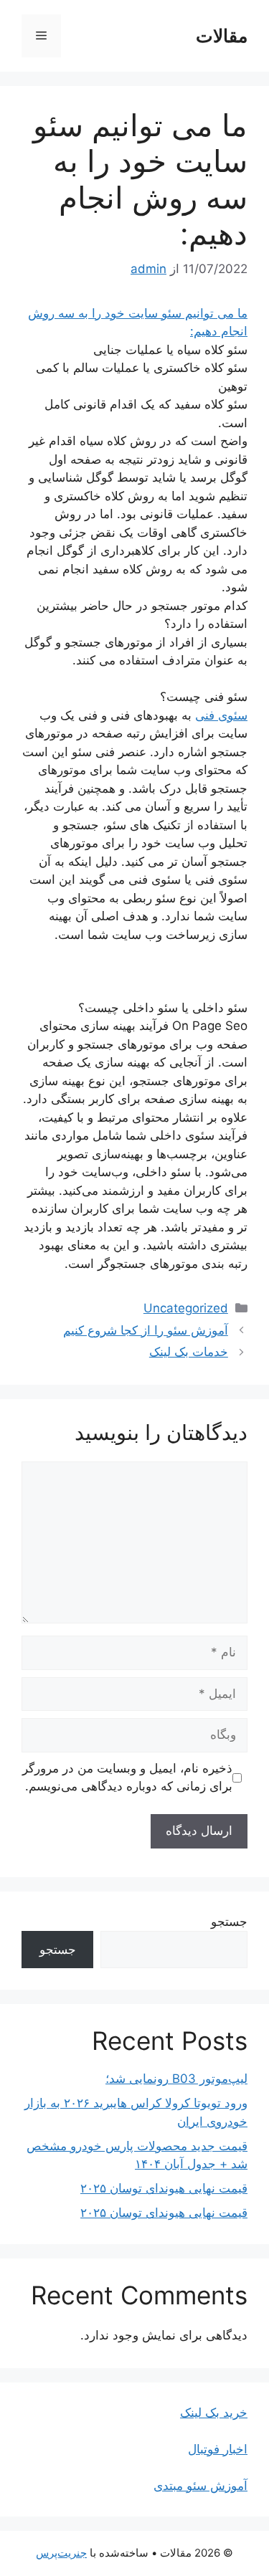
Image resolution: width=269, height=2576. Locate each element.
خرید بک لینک (214, 2413)
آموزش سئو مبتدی (200, 2486)
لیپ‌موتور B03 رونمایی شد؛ (176, 2079)
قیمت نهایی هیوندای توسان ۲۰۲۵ (164, 2188)
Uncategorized (186, 1308)
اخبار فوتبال (218, 2449)
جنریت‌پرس (61, 2553)
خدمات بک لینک (189, 1352)
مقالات (222, 36)
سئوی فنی (221, 715)
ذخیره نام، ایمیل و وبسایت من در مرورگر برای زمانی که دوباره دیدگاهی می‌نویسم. (127, 1778)
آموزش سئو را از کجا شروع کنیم (146, 1330)
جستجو (229, 1922)
